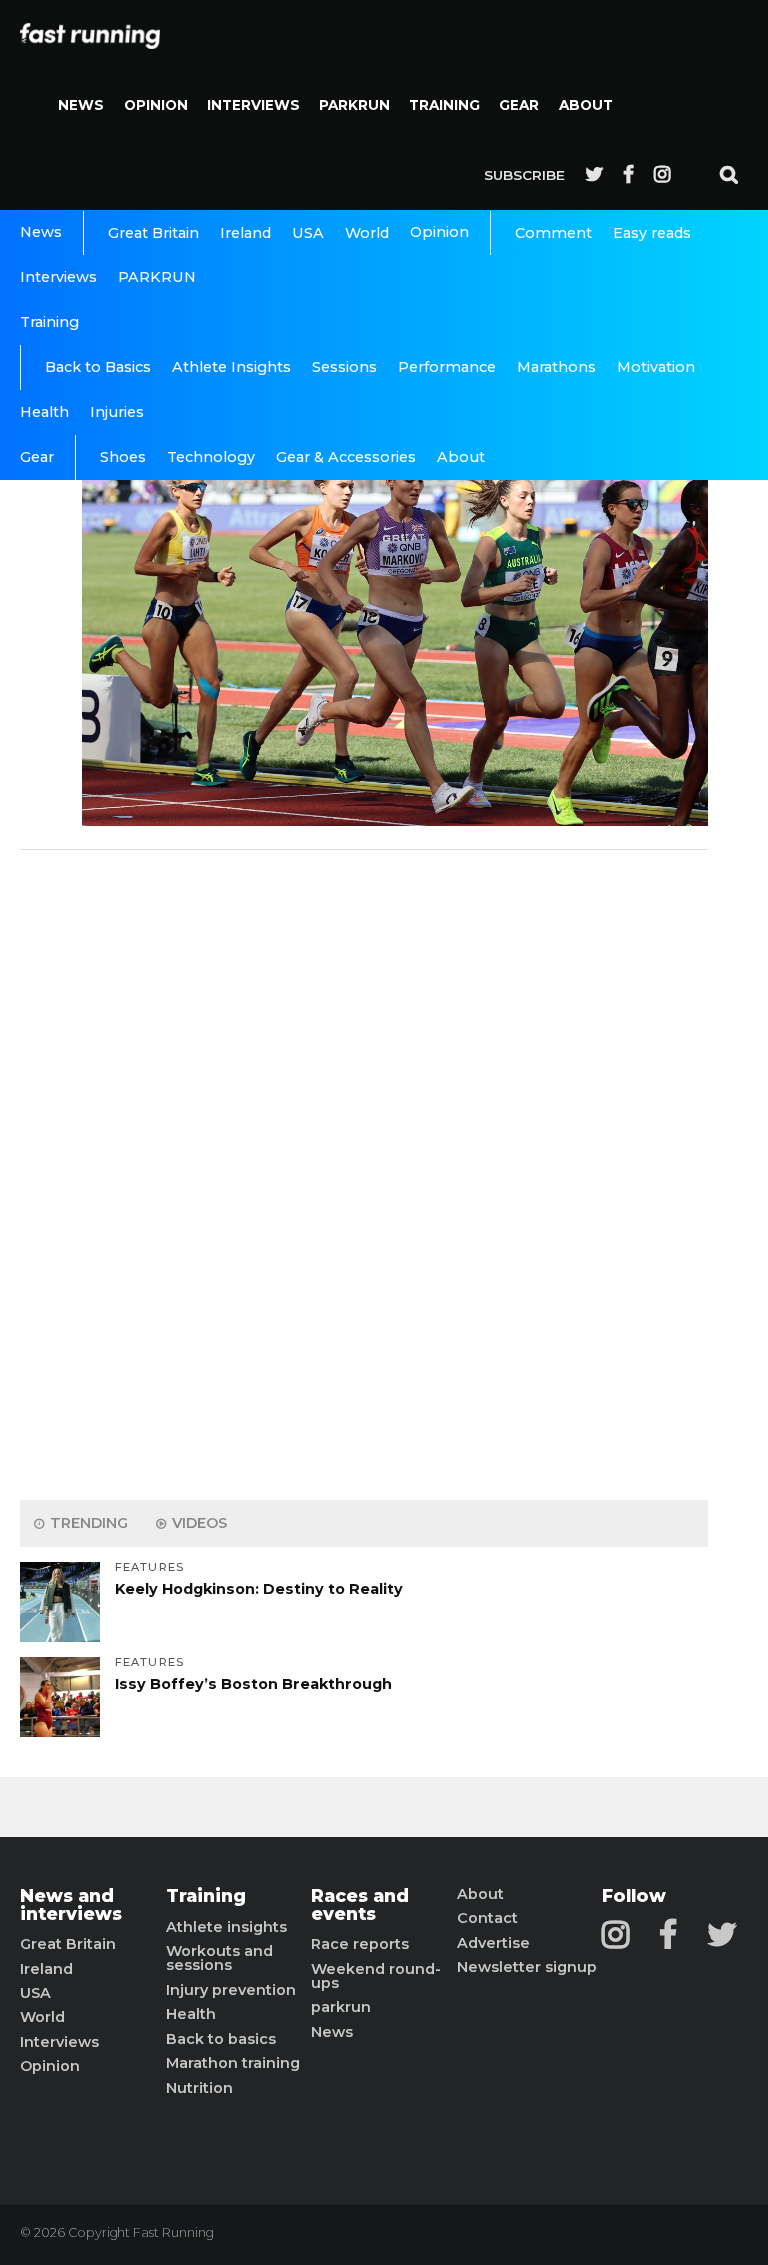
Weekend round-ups (376, 1976)
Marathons (556, 367)
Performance (447, 367)
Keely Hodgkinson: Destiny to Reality (259, 1589)
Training (444, 105)
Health (44, 412)
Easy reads (652, 233)
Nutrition (199, 2088)
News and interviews (71, 1904)
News (81, 105)
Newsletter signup (527, 1967)
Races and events (360, 1904)
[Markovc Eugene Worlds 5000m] (395, 820)
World (367, 233)
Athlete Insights (231, 367)
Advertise (493, 1943)
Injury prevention (231, 1990)
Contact (487, 1918)
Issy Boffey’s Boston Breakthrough (253, 1684)
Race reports (360, 1944)
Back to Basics (98, 367)
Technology (211, 457)
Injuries (117, 412)
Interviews (253, 105)
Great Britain (153, 233)
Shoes (123, 457)
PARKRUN (354, 105)
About (586, 105)
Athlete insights (226, 1927)
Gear (519, 105)
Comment (553, 233)
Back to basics (221, 2039)
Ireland (245, 233)
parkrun (341, 2007)
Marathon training (233, 2063)
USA (308, 233)
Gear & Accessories (346, 457)
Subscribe (524, 175)
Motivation (656, 367)
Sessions (344, 367)
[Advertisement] (364, 1170)
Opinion (156, 105)
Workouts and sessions (219, 1958)
